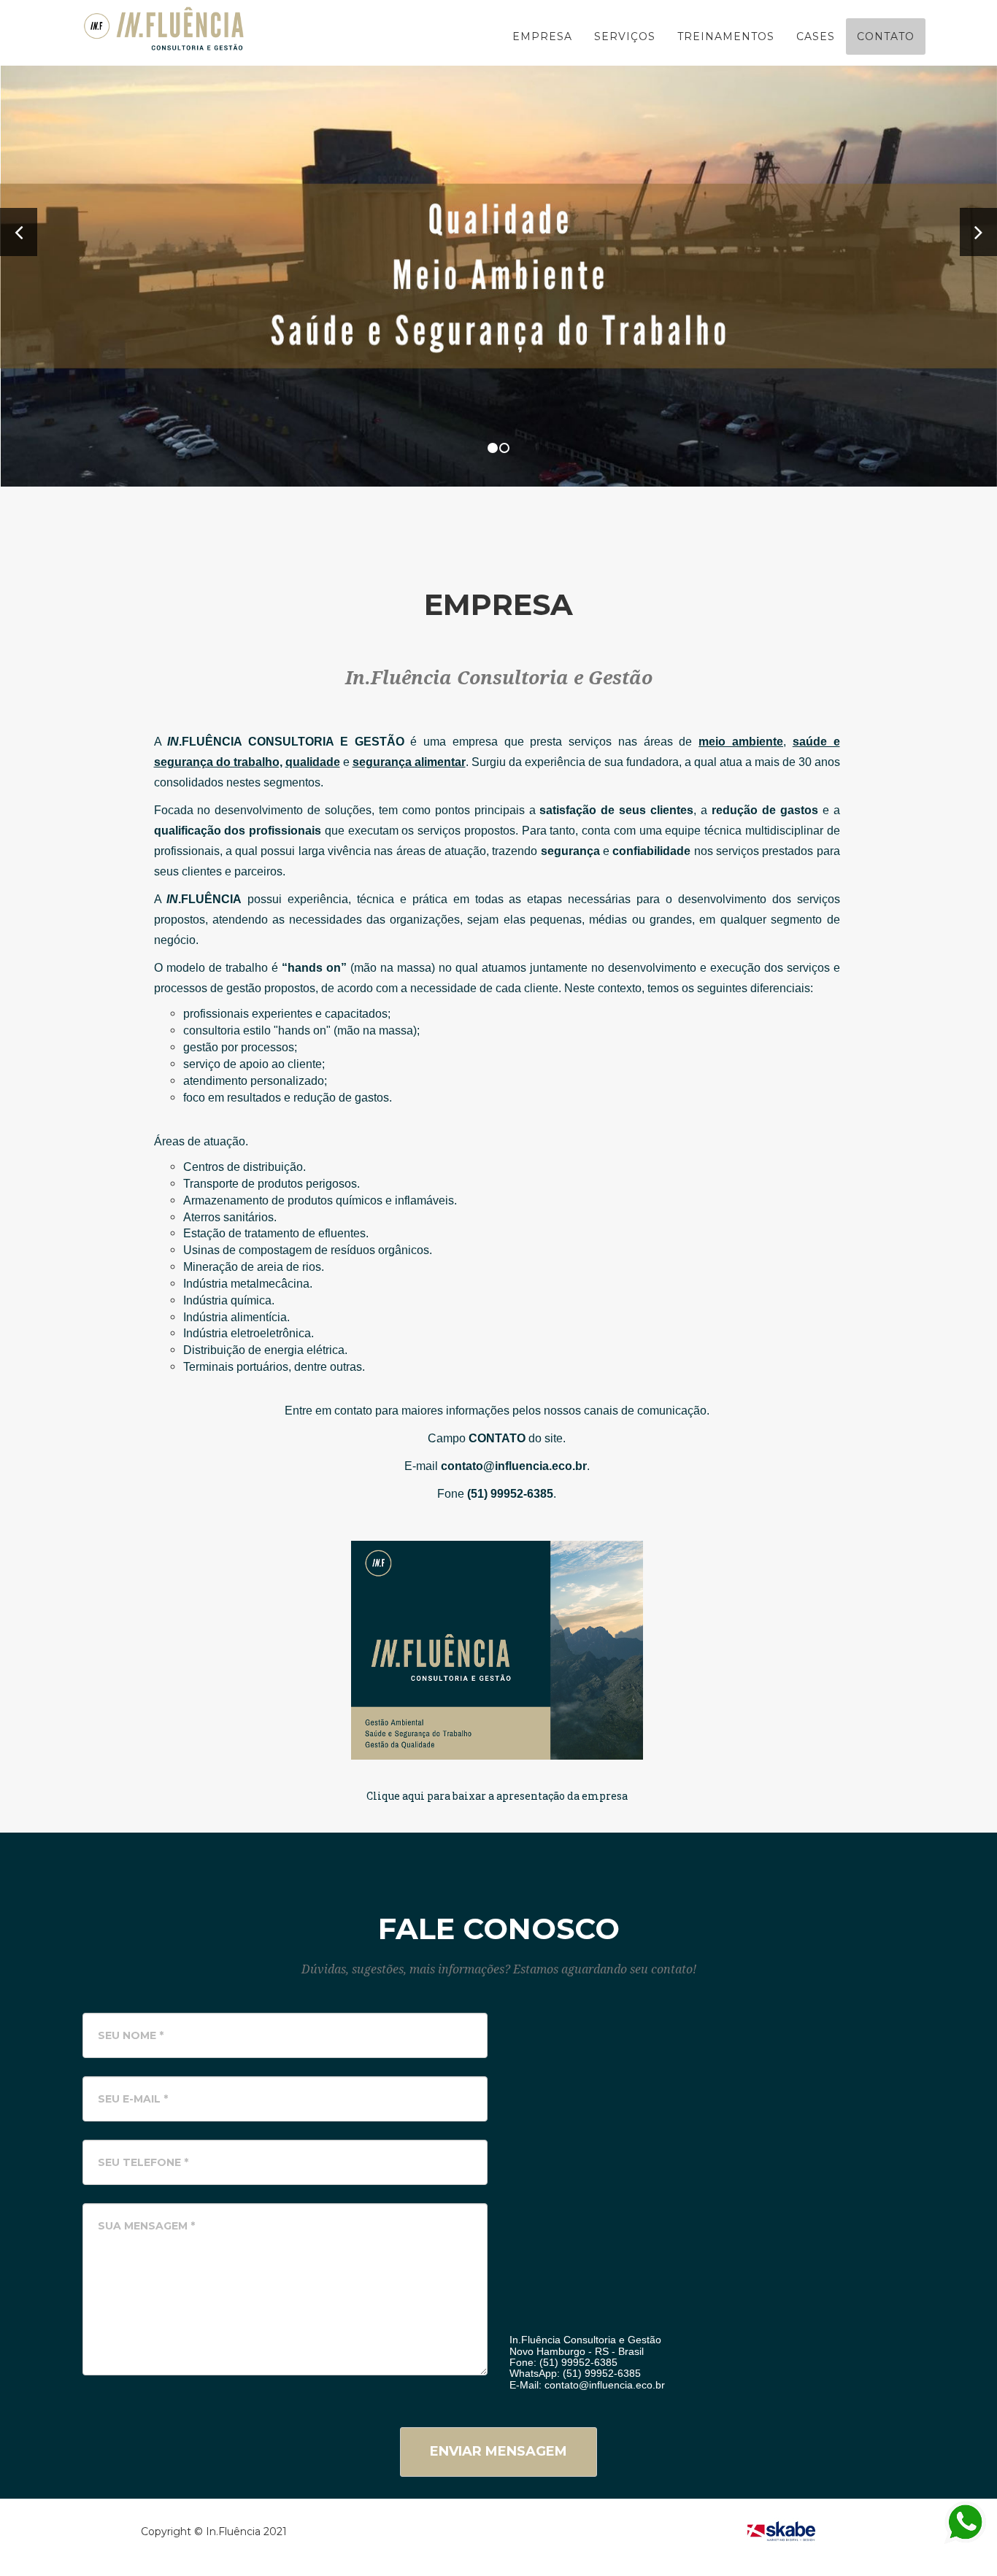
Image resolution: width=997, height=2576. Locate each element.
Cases (816, 36)
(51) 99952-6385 (578, 2362)
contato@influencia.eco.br (605, 2385)
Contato (886, 36)
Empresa (542, 36)
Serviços (625, 36)
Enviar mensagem (498, 2451)
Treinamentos (726, 36)
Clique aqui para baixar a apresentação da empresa (497, 1796)
